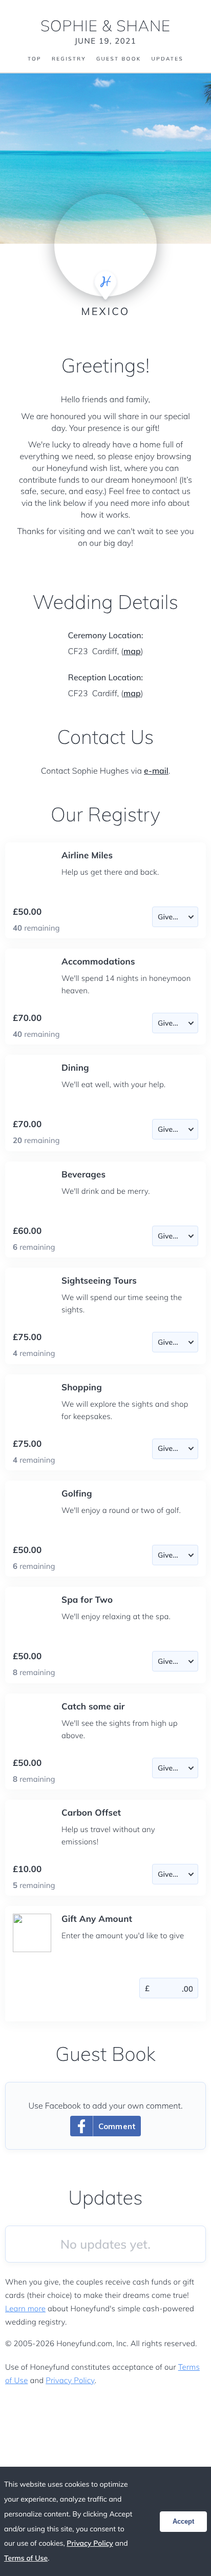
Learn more (25, 2308)
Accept (183, 2521)
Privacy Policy (70, 2380)
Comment (117, 2126)
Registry (69, 59)
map (132, 651)
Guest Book (119, 59)
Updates (167, 59)
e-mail (156, 771)
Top (35, 59)
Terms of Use (26, 2558)
